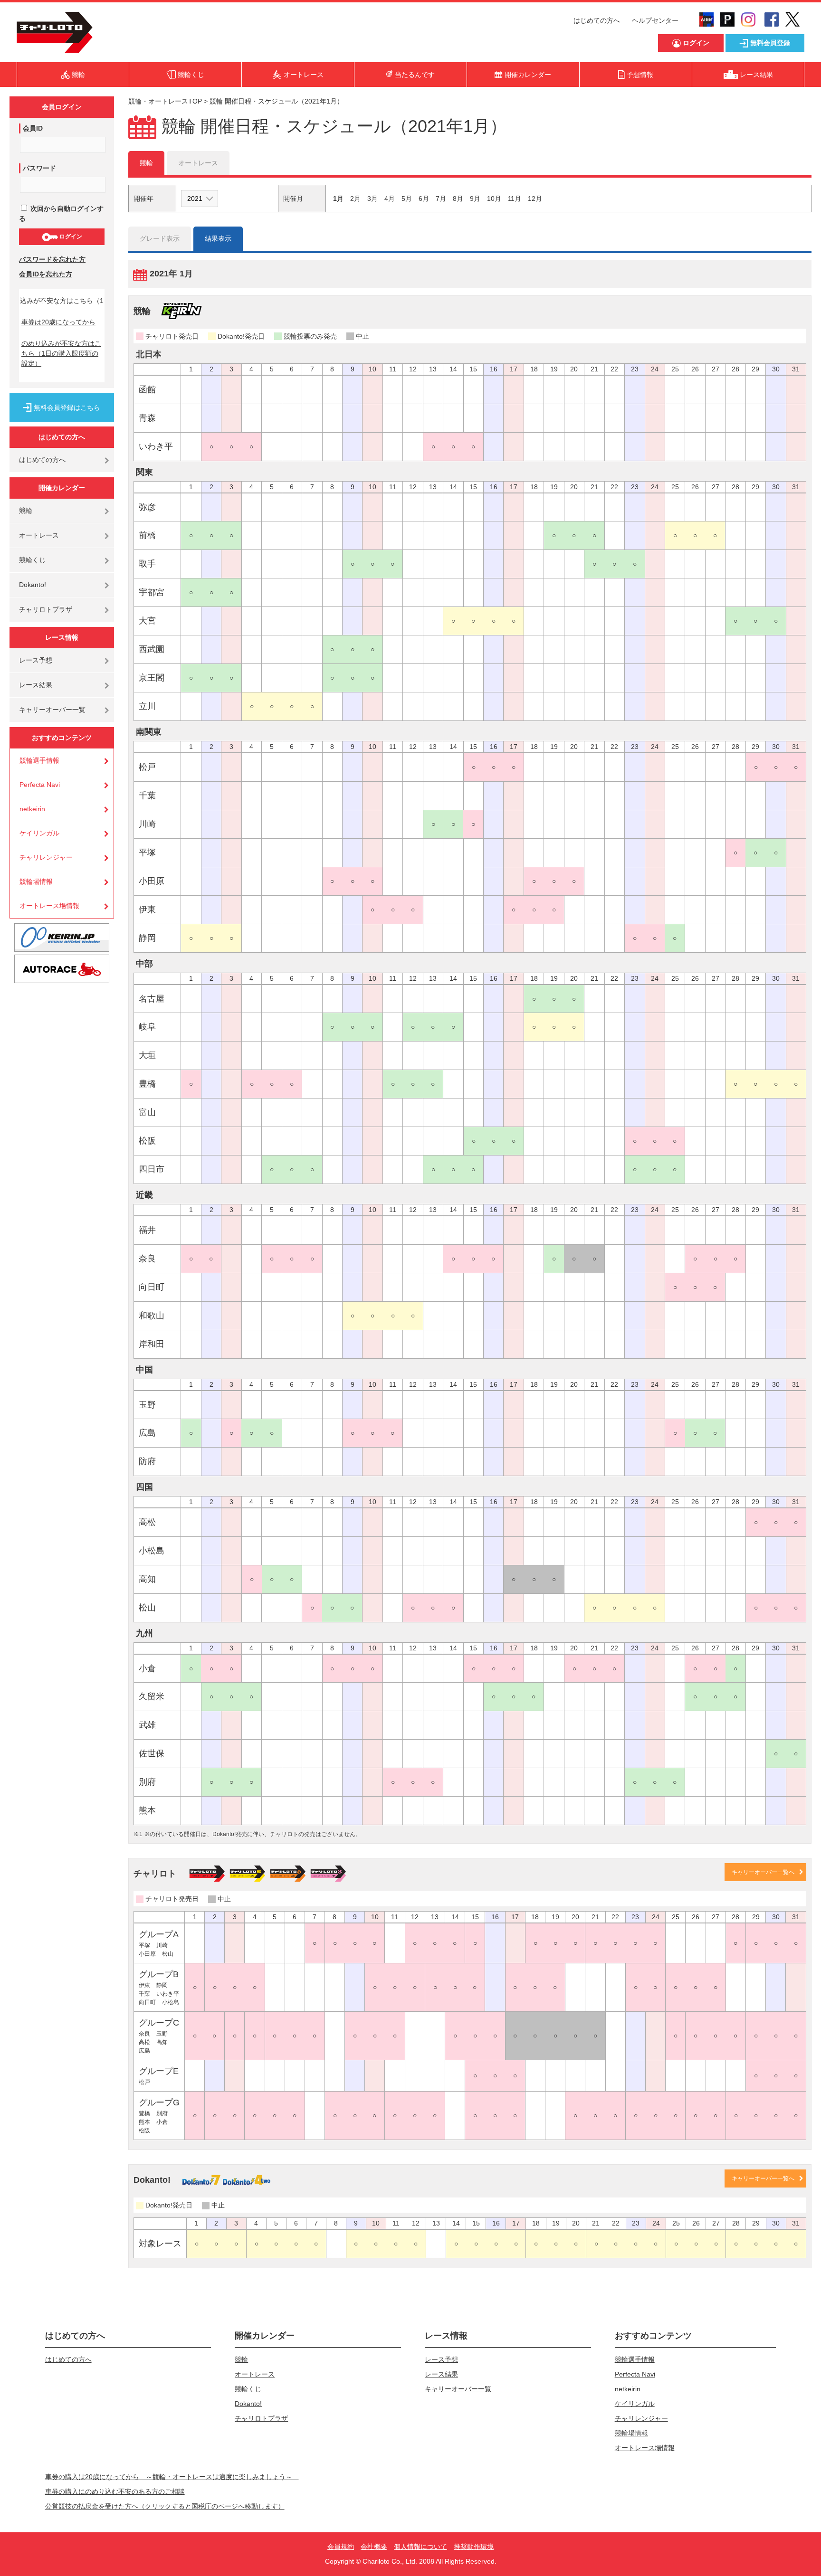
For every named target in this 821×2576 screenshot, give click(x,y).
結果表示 (218, 238)
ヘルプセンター (655, 20)
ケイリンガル (39, 833)
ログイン (70, 237)
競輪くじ (32, 560)
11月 (515, 199)
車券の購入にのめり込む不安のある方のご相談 (115, 2491)
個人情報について (420, 2547)
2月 (355, 199)
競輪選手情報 (39, 760)
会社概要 (374, 2547)
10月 (494, 199)
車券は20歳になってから (58, 322)
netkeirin (32, 809)
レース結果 (36, 685)
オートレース (39, 535)
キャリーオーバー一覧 (52, 710)
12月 (535, 199)
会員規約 (341, 2547)
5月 (407, 199)
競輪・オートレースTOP (165, 101)
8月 (458, 199)
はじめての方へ (597, 20)
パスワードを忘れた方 (52, 259)
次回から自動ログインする (61, 213)
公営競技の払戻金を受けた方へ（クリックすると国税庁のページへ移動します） (165, 2506)
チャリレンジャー (46, 857)
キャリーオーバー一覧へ (763, 1872)
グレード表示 (160, 238)
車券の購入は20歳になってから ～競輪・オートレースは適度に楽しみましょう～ (172, 2477)
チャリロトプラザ (46, 609)
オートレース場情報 (49, 906)
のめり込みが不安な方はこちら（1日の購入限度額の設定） (61, 353)
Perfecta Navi (40, 785)
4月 (390, 199)
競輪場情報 (36, 881)
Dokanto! (33, 585)
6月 (424, 199)
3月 (372, 199)
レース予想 (36, 660)
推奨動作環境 (474, 2547)
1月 (338, 199)
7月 (441, 199)
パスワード (39, 168)
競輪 (26, 511)
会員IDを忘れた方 (46, 274)
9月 (475, 199)
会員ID (33, 128)
